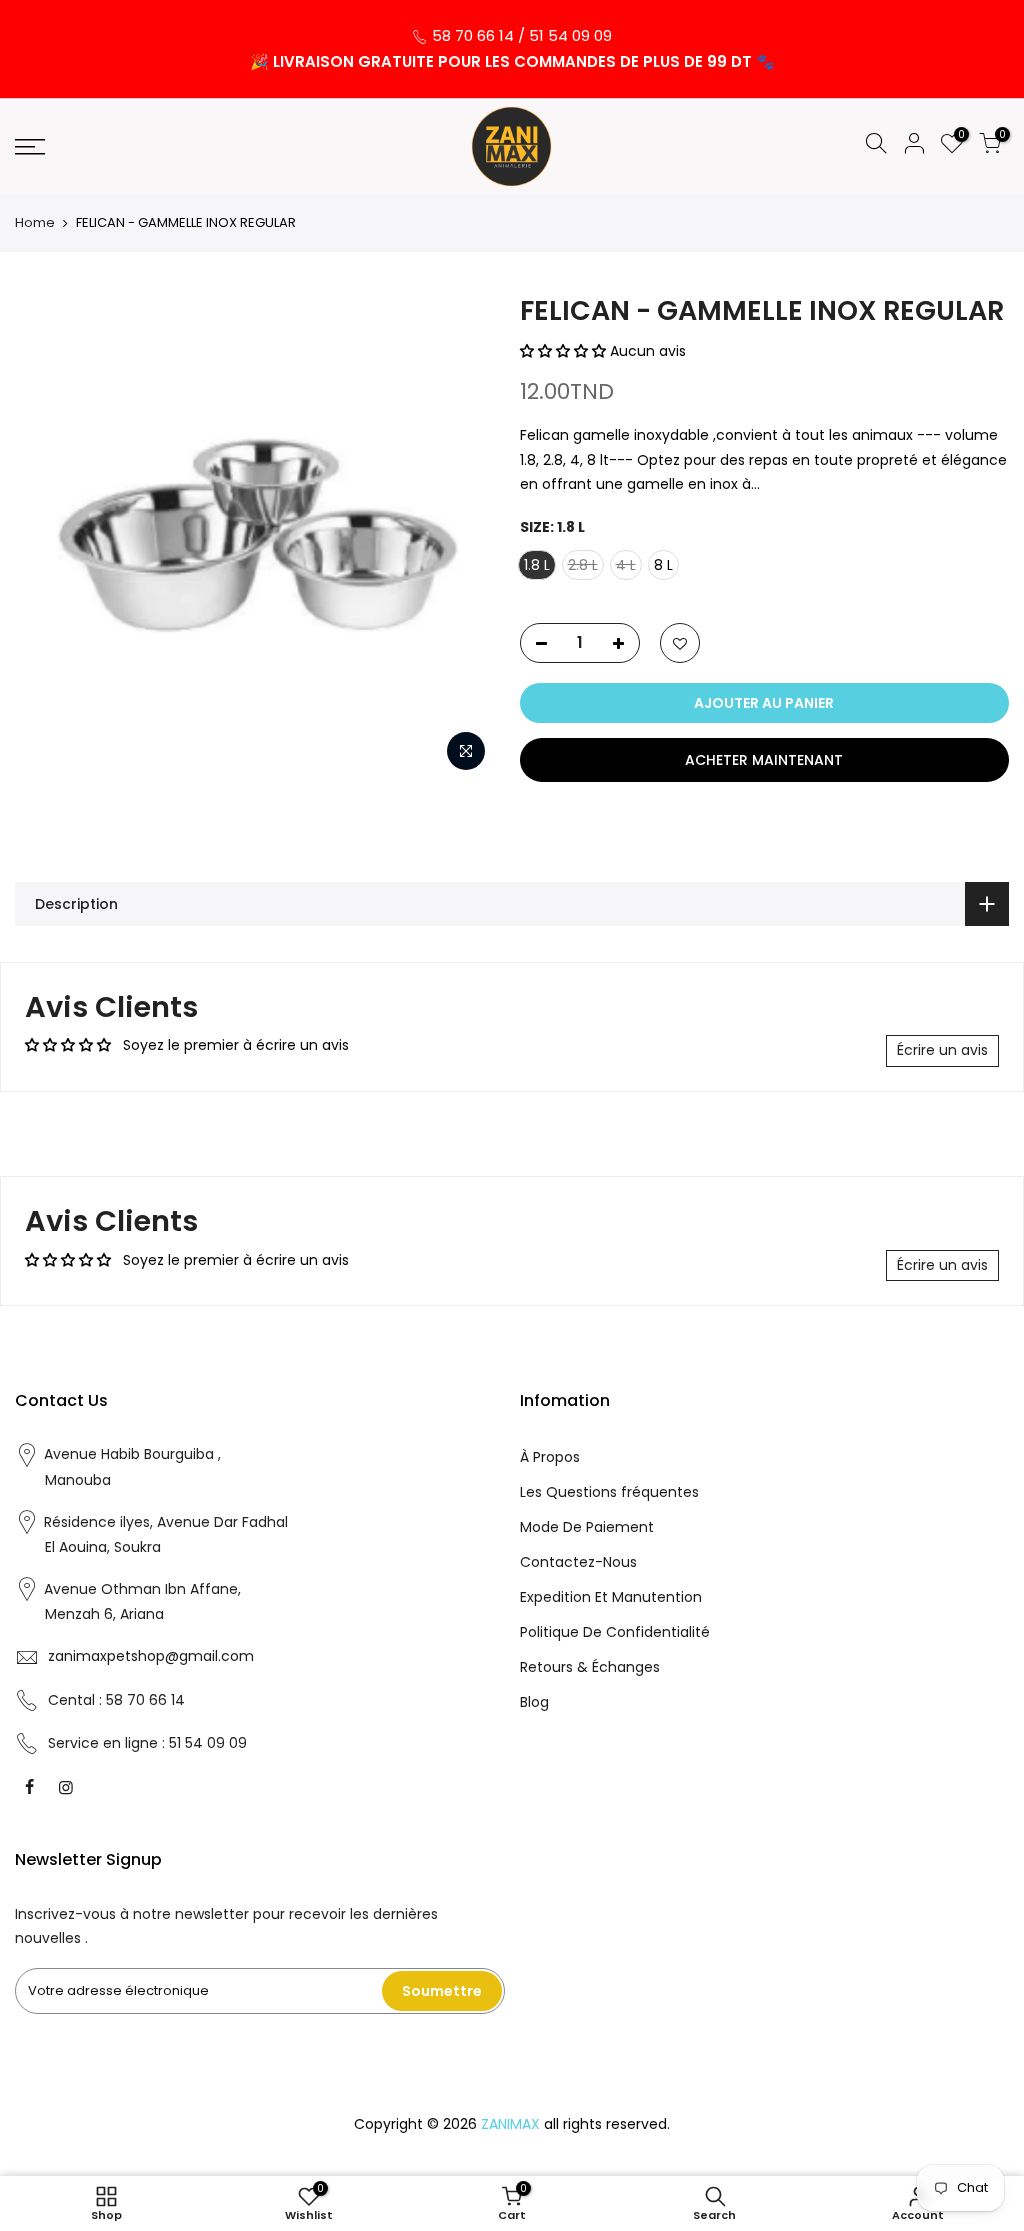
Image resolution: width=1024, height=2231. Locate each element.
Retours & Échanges (590, 1667)
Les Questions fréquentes (609, 1492)
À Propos (550, 1457)
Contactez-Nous (578, 1562)
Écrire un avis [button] (942, 1050)
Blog (534, 1702)
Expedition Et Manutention (611, 1597)
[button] (565, 351)
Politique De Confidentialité (615, 1632)
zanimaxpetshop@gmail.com (151, 1656)
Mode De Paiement (587, 1527)
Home (35, 223)
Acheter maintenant (764, 760)
